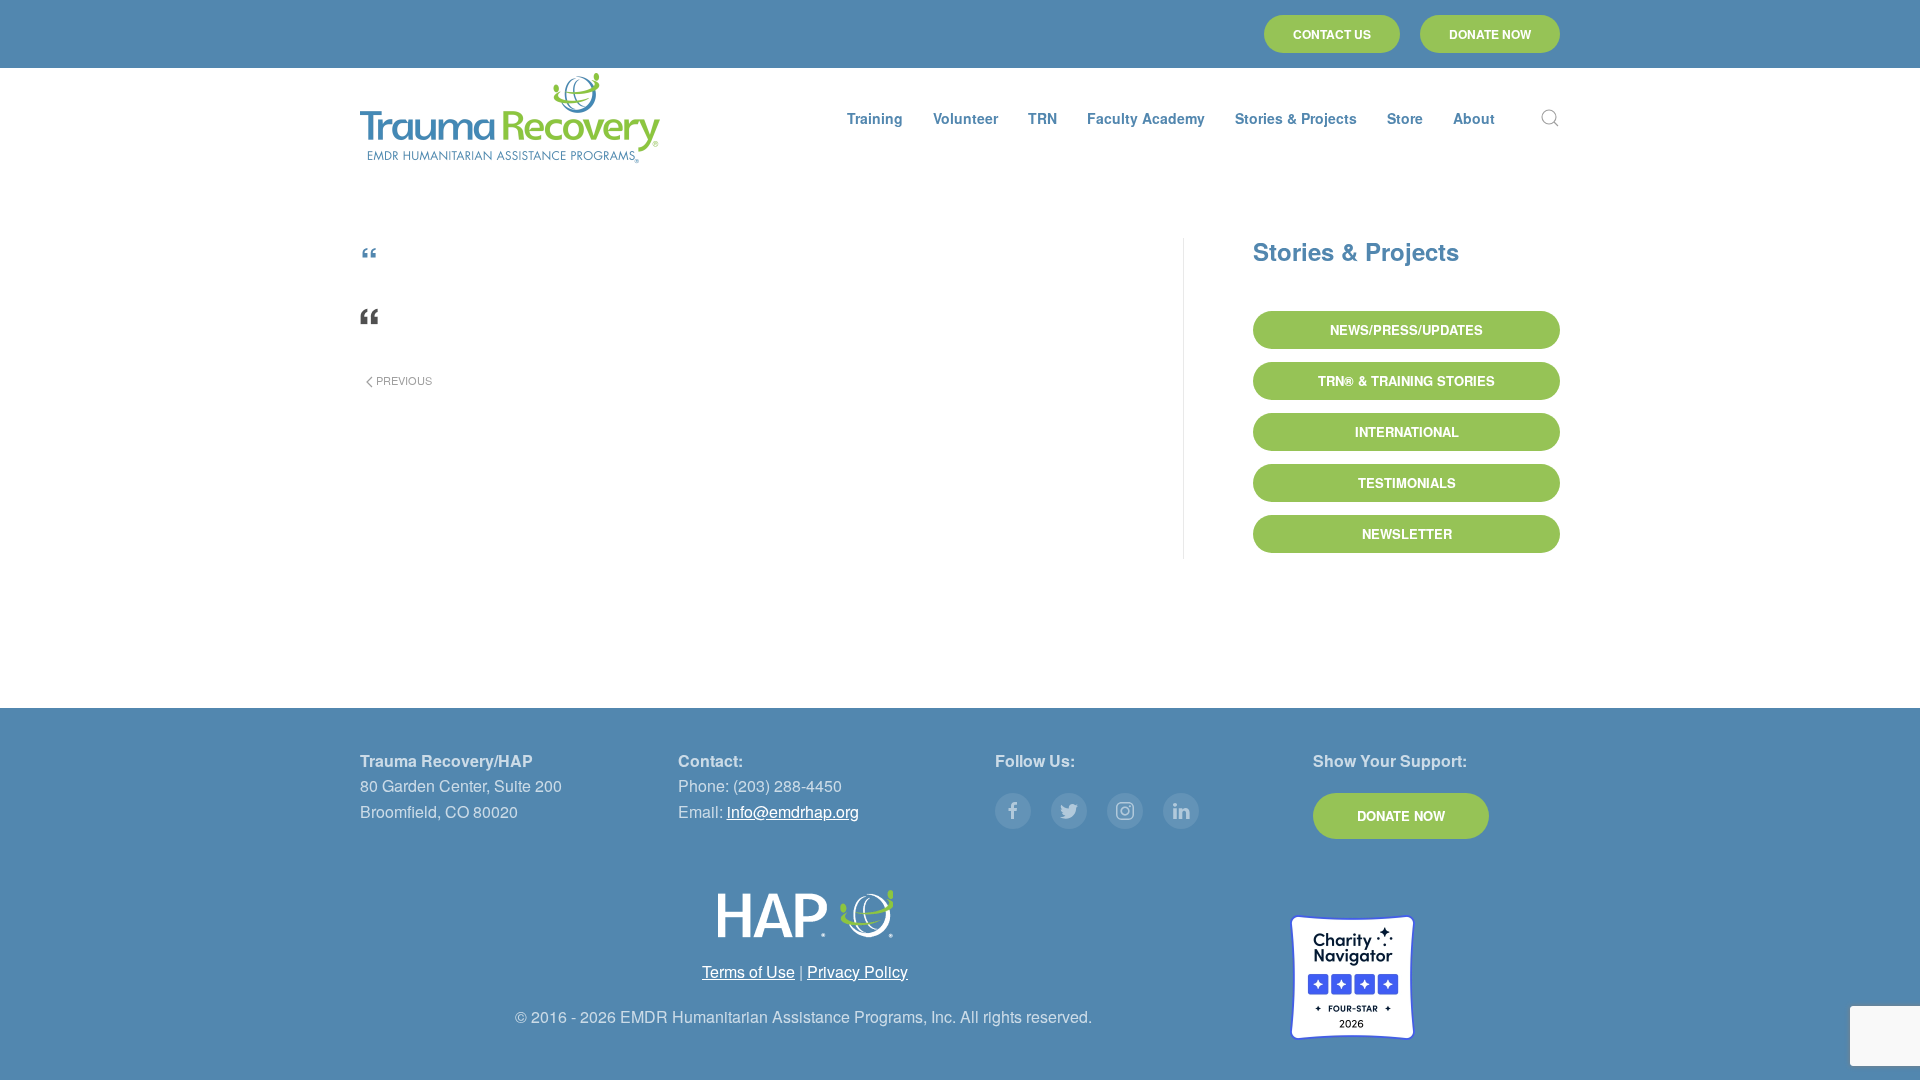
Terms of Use (748, 971)
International (1407, 431)
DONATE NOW (1490, 34)
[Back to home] (510, 118)
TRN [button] (1042, 118)
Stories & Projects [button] (1296, 118)
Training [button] (875, 118)
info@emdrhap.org (793, 811)
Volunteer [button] (965, 118)
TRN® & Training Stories (1406, 380)
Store (1405, 118)
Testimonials (1407, 482)
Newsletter (1407, 533)
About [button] (1474, 118)
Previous (402, 380)
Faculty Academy (1146, 118)
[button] (1550, 118)
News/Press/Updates (1406, 329)
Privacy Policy (857, 971)
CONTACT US (1332, 34)
